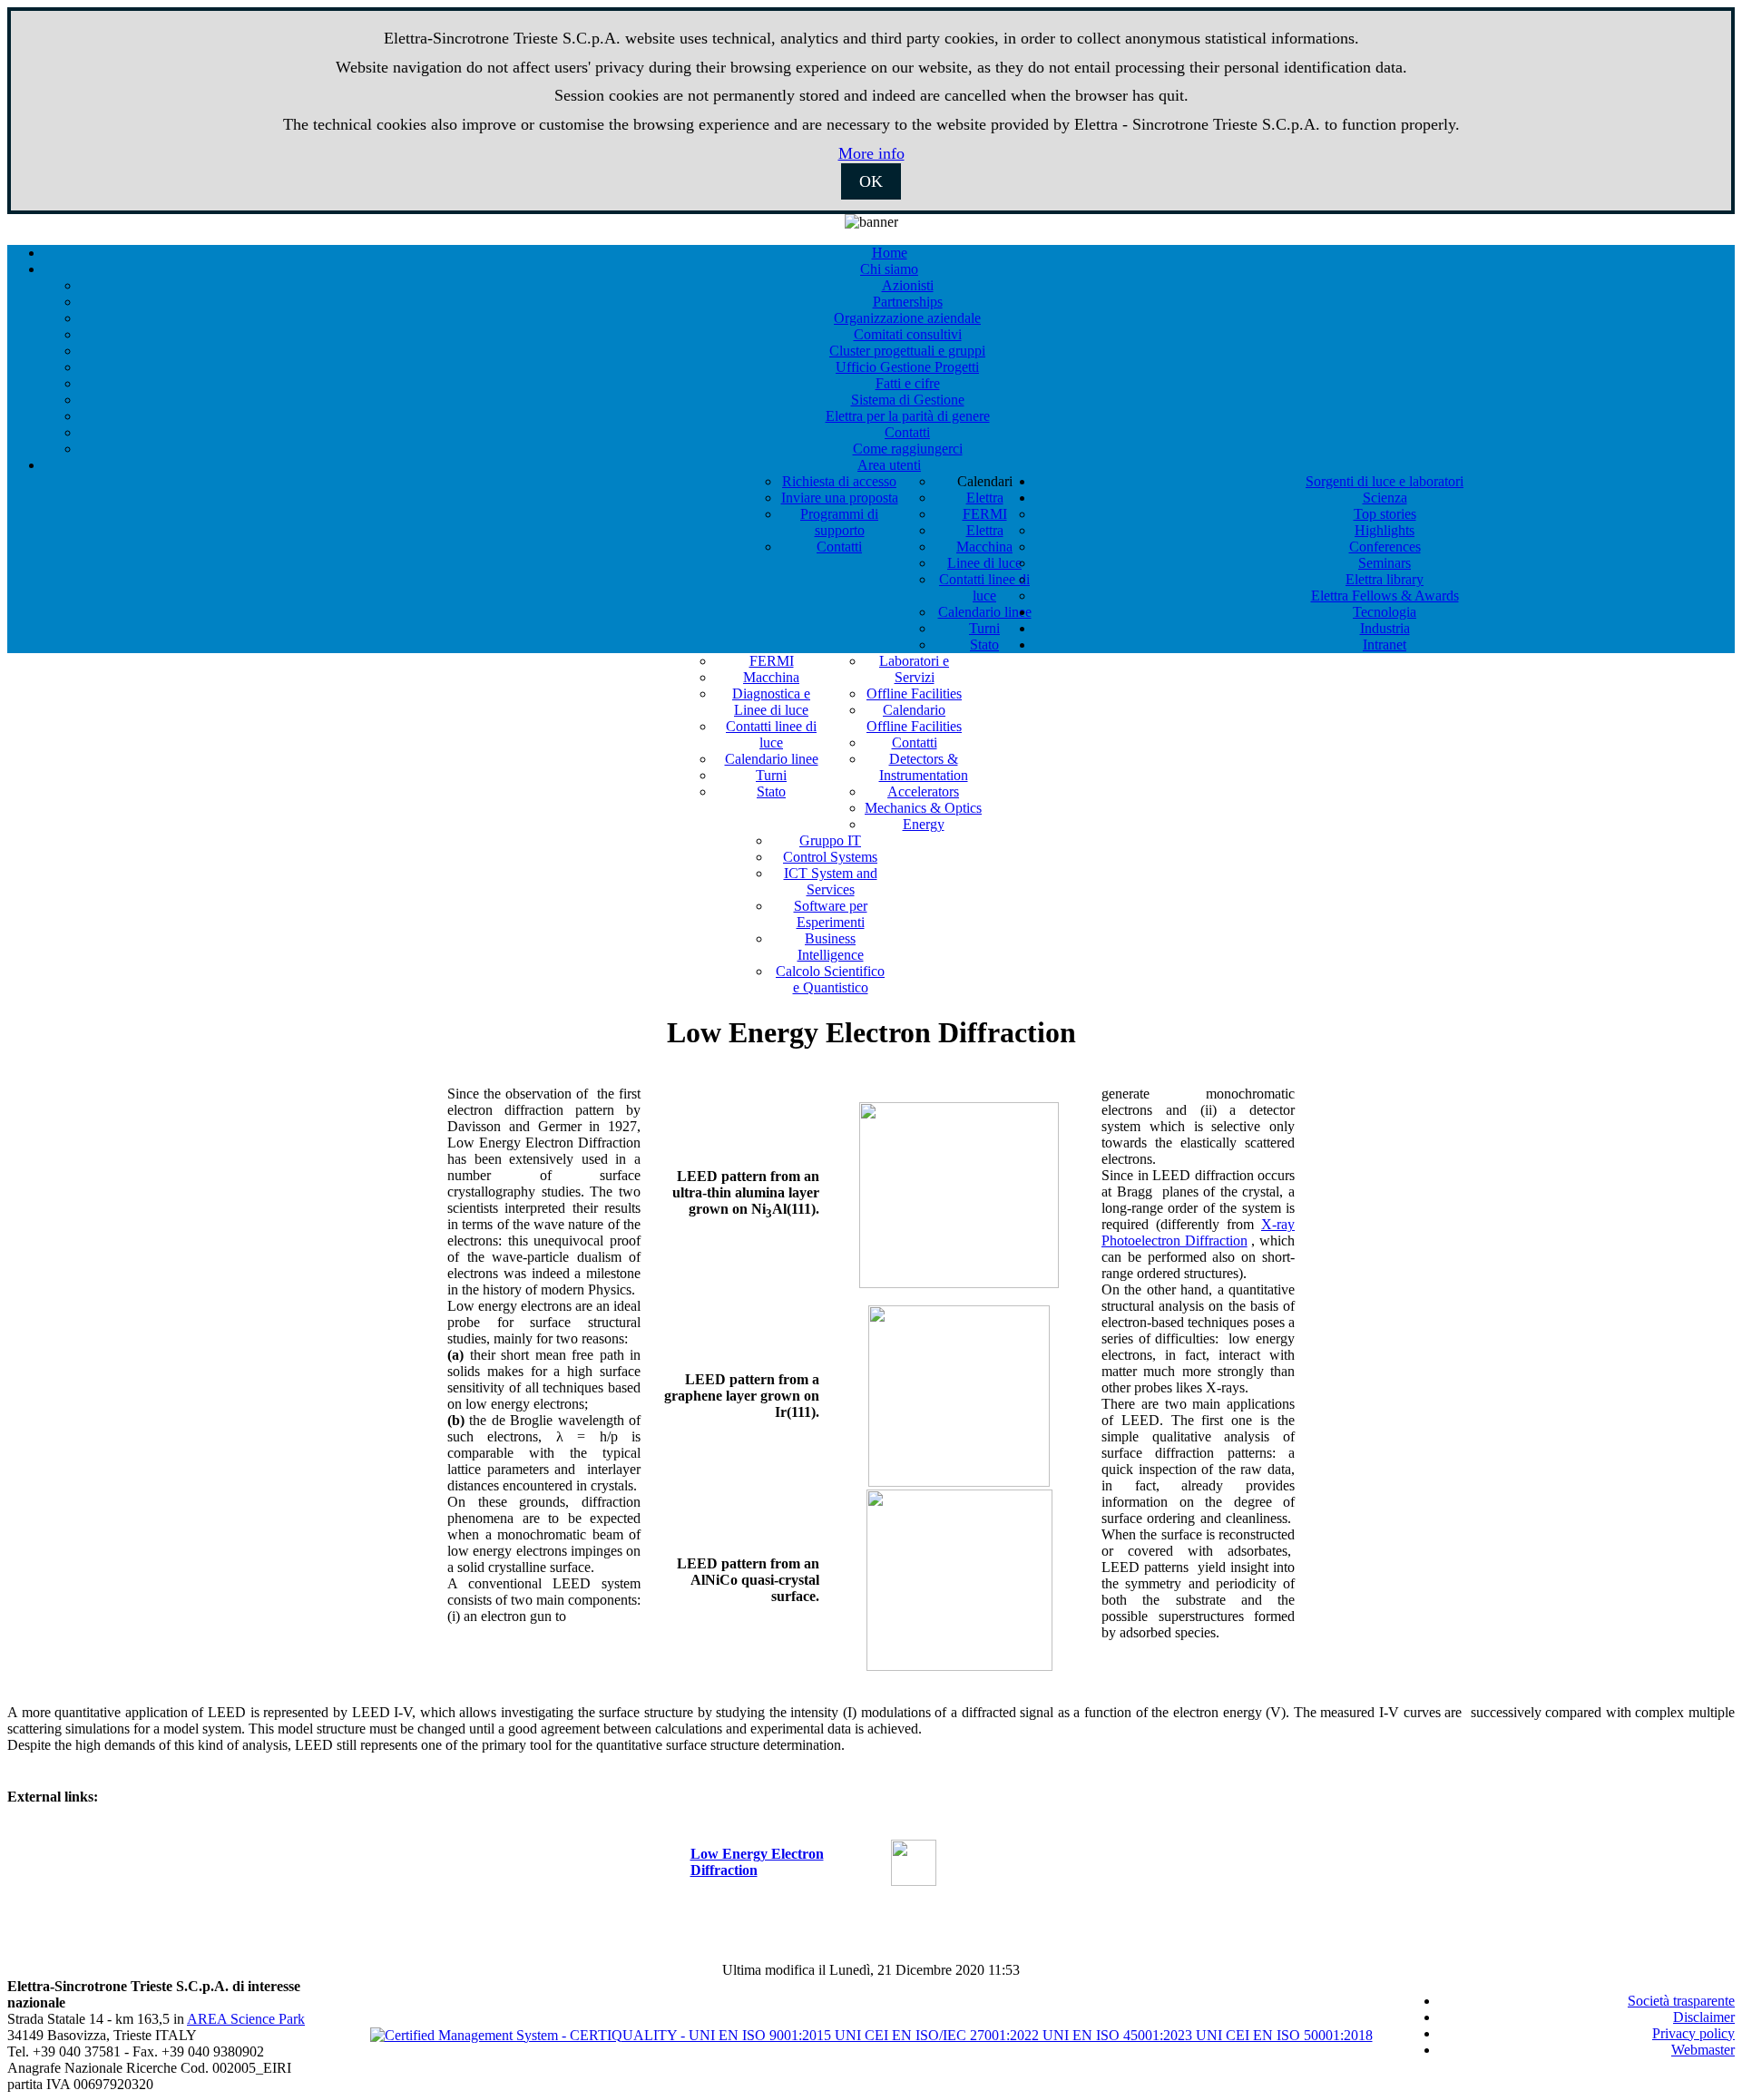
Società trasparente (1681, 2001)
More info (871, 153)
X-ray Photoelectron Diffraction (1198, 1232)
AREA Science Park (246, 2019)
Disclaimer (1704, 2017)
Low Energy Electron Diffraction (757, 1862)
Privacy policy (1693, 2033)
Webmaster (1703, 2050)
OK (871, 181)
